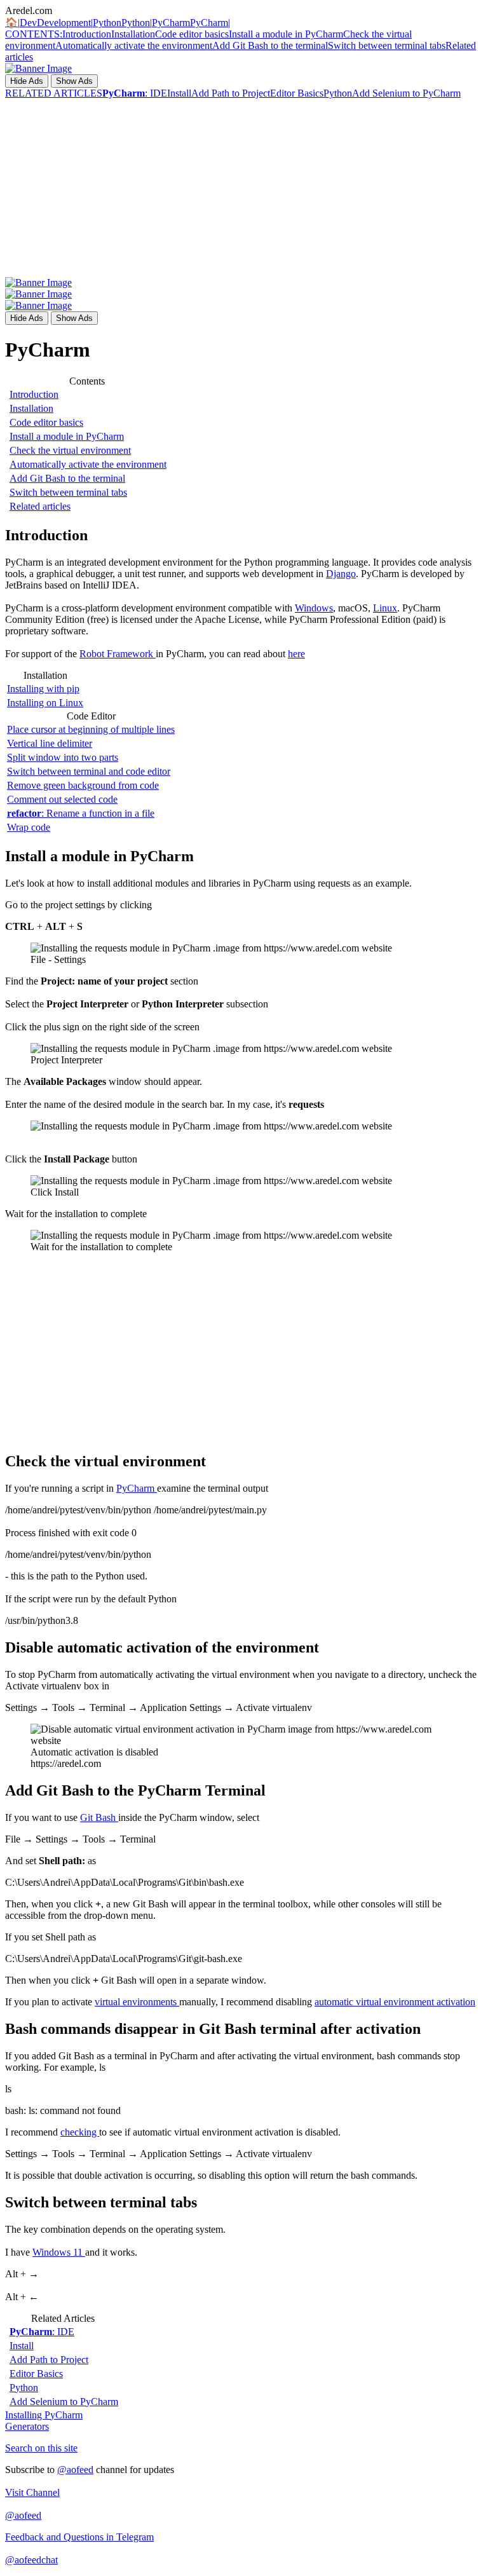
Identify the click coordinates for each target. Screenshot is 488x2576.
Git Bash (99, 1817)
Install (179, 93)
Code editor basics (192, 34)
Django (341, 574)
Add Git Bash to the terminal (270, 45)
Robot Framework (118, 654)
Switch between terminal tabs (387, 45)
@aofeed (75, 2470)
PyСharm (137, 1488)
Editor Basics (297, 93)
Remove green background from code (83, 785)
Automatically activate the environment (134, 45)
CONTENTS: (34, 34)
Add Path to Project (231, 93)
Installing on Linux (45, 703)
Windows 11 (59, 2252)
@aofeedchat (31, 2560)
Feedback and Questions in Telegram (79, 2537)
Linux (385, 608)
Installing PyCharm (44, 2415)
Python (338, 93)
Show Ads (74, 81)
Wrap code (29, 827)
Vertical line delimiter (50, 743)
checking (80, 2132)
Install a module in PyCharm (286, 34)
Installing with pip (43, 689)
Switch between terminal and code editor (89, 771)
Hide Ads (27, 81)
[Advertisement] (244, 188)
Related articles (40, 506)
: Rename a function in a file (81, 813)
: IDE (135, 93)
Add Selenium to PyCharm (406, 93)
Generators (27, 2426)
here (296, 654)
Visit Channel (32, 2492)
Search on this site (41, 2448)
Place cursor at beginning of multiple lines (91, 729)
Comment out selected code (62, 799)
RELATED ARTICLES (54, 93)
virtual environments (137, 2002)
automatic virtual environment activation (395, 2002)
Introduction (87, 34)
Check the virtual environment (70, 450)
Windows (314, 608)
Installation (133, 34)
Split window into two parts (63, 757)
